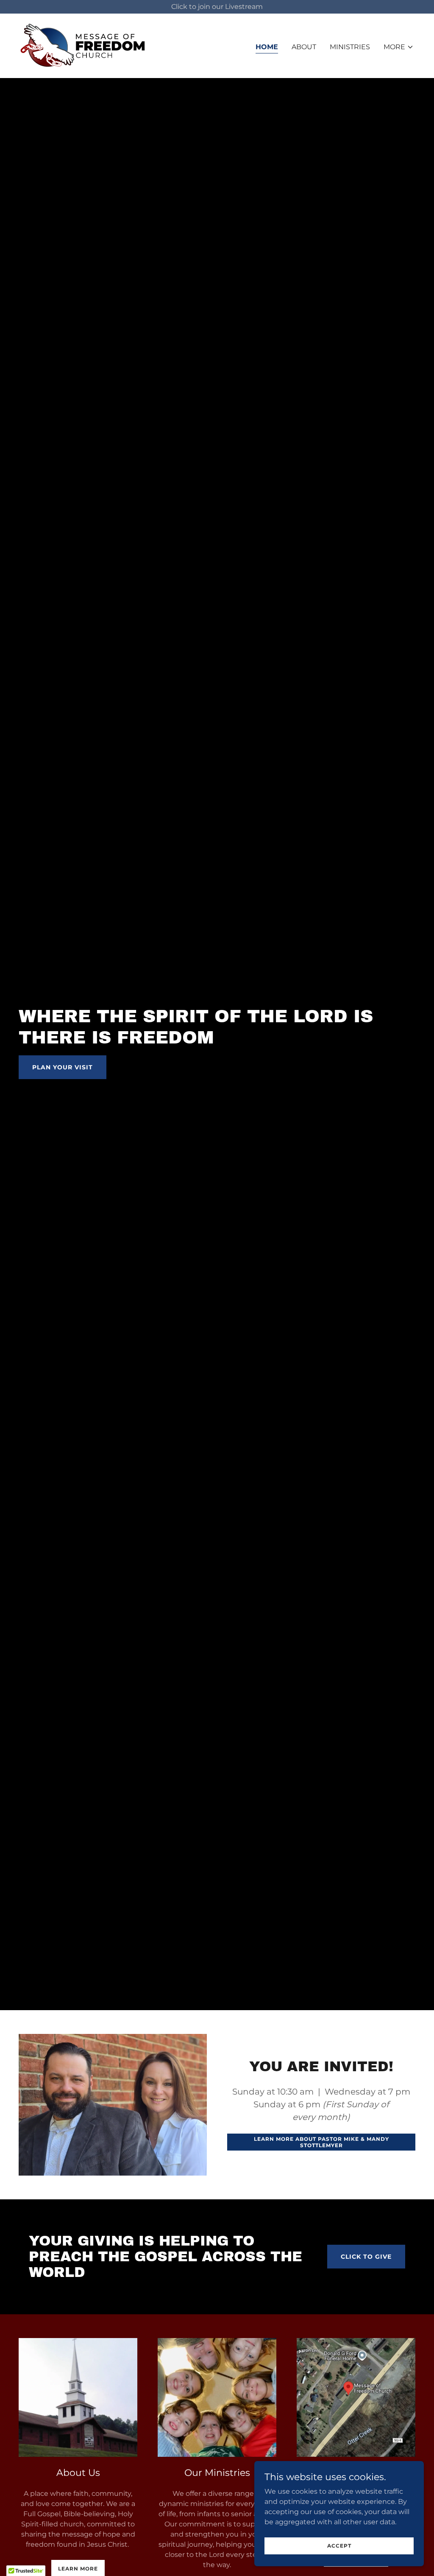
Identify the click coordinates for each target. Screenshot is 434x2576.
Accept (339, 2546)
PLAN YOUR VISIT (63, 1067)
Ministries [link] (350, 47)
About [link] (304, 47)
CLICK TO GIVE (366, 2257)
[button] (399, 47)
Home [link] (267, 47)
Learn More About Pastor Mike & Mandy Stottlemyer (321, 2142)
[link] (83, 45)
